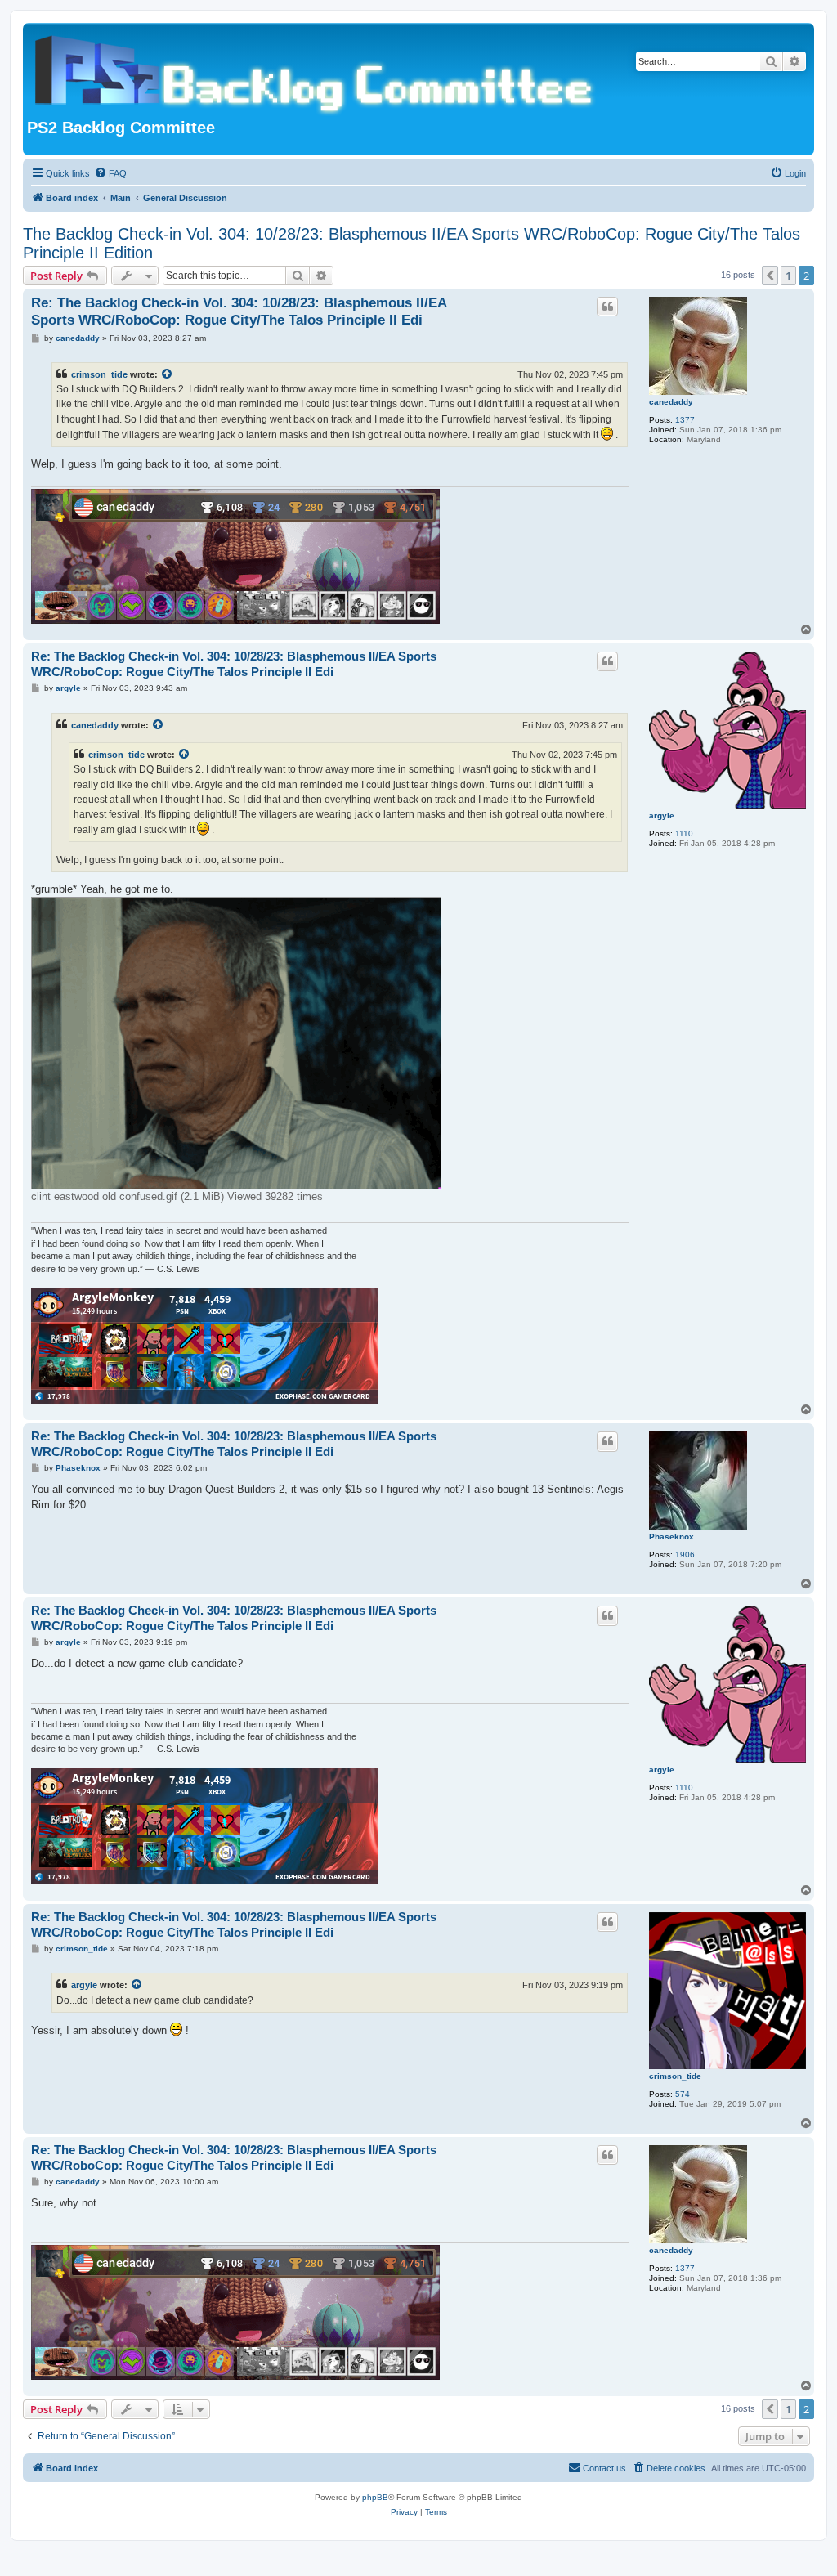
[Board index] (317, 73)
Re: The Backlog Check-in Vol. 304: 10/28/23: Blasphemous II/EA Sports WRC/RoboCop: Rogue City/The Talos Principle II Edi (239, 311)
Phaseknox (671, 1537)
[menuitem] (110, 173)
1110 (684, 833)
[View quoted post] (168, 374)
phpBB (375, 2497)
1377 (685, 420)
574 (683, 2094)
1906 (685, 1555)
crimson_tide (99, 374)
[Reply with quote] (607, 307)
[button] (770, 276)
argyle (662, 815)
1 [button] (788, 276)
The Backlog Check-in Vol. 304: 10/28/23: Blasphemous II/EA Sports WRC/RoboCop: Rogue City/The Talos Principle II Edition (412, 243)
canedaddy (671, 402)
